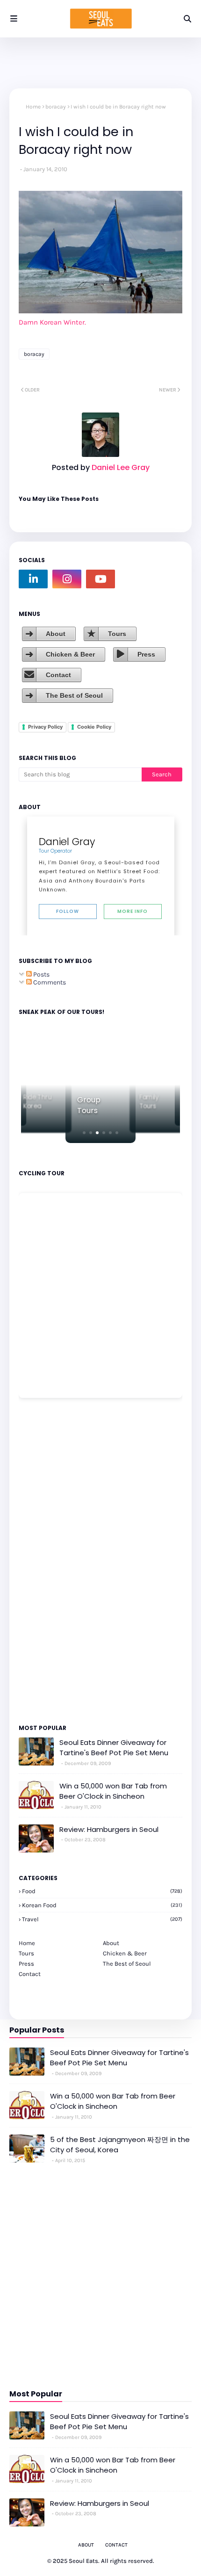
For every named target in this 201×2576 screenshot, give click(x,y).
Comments (49, 982)
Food (102, 1891)
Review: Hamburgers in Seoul (109, 1829)
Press (146, 654)
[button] (84, 1133)
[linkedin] (33, 579)
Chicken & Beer (70, 654)
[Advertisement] (47, 1560)
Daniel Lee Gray (120, 467)
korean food (102, 1905)
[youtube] (100, 579)
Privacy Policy (45, 727)
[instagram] (67, 579)
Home (33, 107)
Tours (117, 634)
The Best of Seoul (74, 695)
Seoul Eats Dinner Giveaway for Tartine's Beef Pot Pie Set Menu (114, 1748)
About (56, 634)
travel (102, 1919)
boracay (56, 107)
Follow (68, 911)
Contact (58, 675)
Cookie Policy (94, 727)
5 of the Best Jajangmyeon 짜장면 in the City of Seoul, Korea (120, 2145)
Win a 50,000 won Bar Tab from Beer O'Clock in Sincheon (113, 1791)
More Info (133, 911)
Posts (41, 974)
